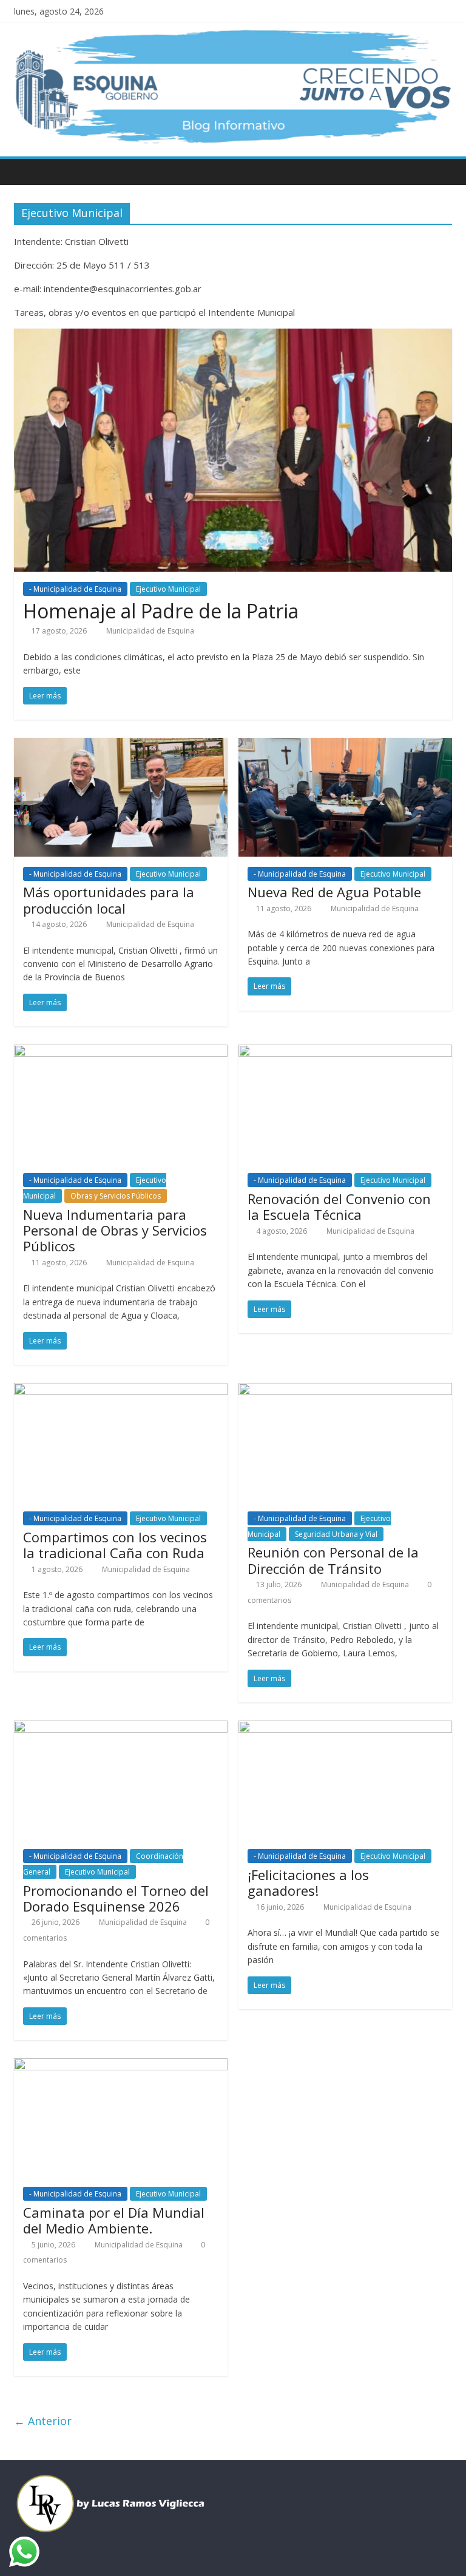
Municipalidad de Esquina (150, 631)
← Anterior (43, 2421)
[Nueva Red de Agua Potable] (345, 745)
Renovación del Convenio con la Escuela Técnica (339, 1206)
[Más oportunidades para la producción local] (121, 745)
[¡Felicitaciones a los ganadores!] (345, 1728)
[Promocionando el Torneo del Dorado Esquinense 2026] (121, 1728)
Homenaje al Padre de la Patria (161, 611)
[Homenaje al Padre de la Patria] (233, 336)
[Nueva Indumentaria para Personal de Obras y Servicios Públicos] (121, 1052)
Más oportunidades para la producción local (109, 900)
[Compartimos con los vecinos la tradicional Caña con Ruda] (121, 1390)
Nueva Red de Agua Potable (334, 892)
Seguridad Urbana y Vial (336, 1534)
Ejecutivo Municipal (168, 589)
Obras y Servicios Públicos (116, 1196)
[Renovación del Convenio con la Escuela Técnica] (345, 1052)
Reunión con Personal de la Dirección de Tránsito (333, 1560)
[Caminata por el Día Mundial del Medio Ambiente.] (121, 2066)
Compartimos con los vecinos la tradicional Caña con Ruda (115, 1545)
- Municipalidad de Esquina (75, 589)
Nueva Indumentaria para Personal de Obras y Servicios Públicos (115, 1230)
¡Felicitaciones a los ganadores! (308, 1882)
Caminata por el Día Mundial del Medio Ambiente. (114, 2220)
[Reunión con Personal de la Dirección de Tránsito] (345, 1390)
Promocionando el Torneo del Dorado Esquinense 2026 (116, 1898)
